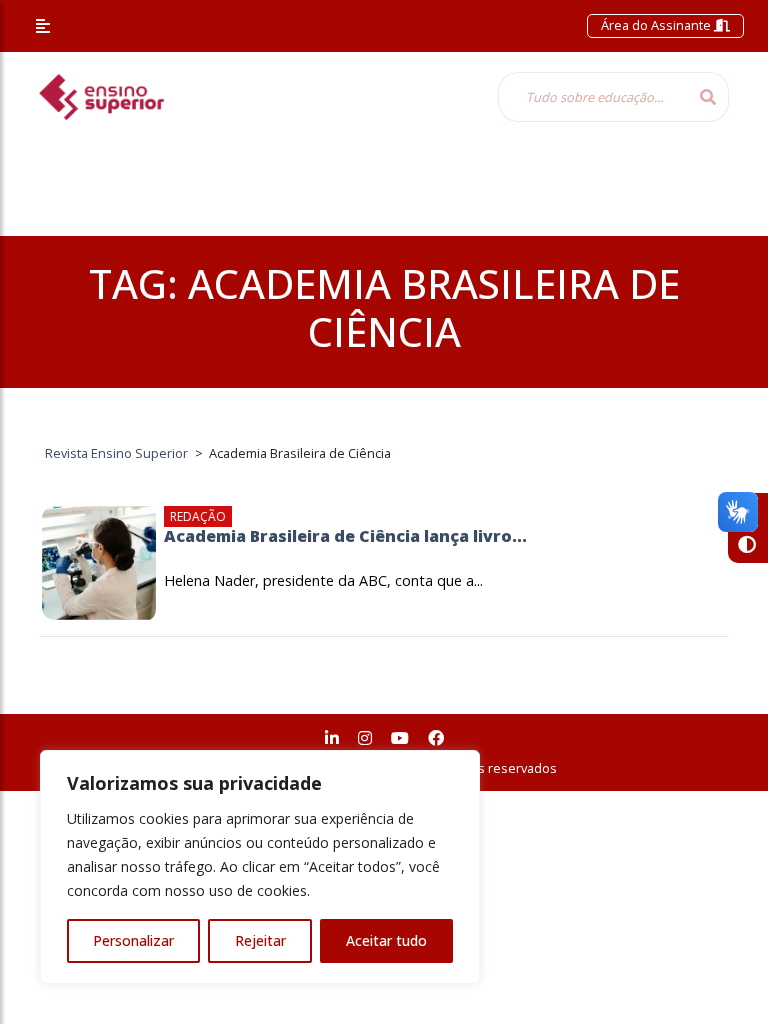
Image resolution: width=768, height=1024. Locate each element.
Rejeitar (260, 940)
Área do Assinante (657, 25)
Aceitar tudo (386, 940)
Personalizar (133, 940)
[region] (260, 867)
